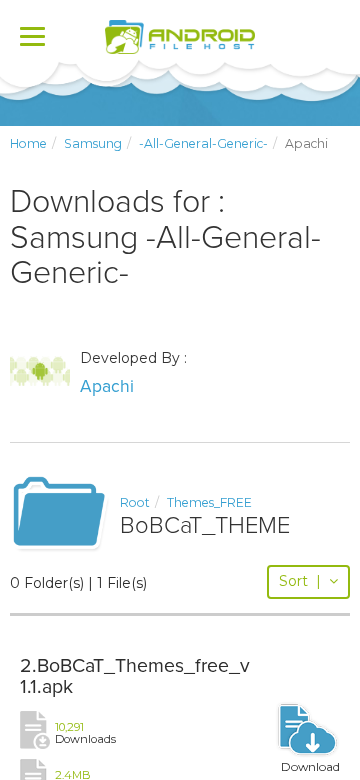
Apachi (107, 386)
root (135, 502)
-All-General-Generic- (203, 143)
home (28, 143)
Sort (300, 581)
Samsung (93, 143)
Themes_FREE (209, 502)
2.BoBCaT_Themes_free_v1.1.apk (135, 677)
